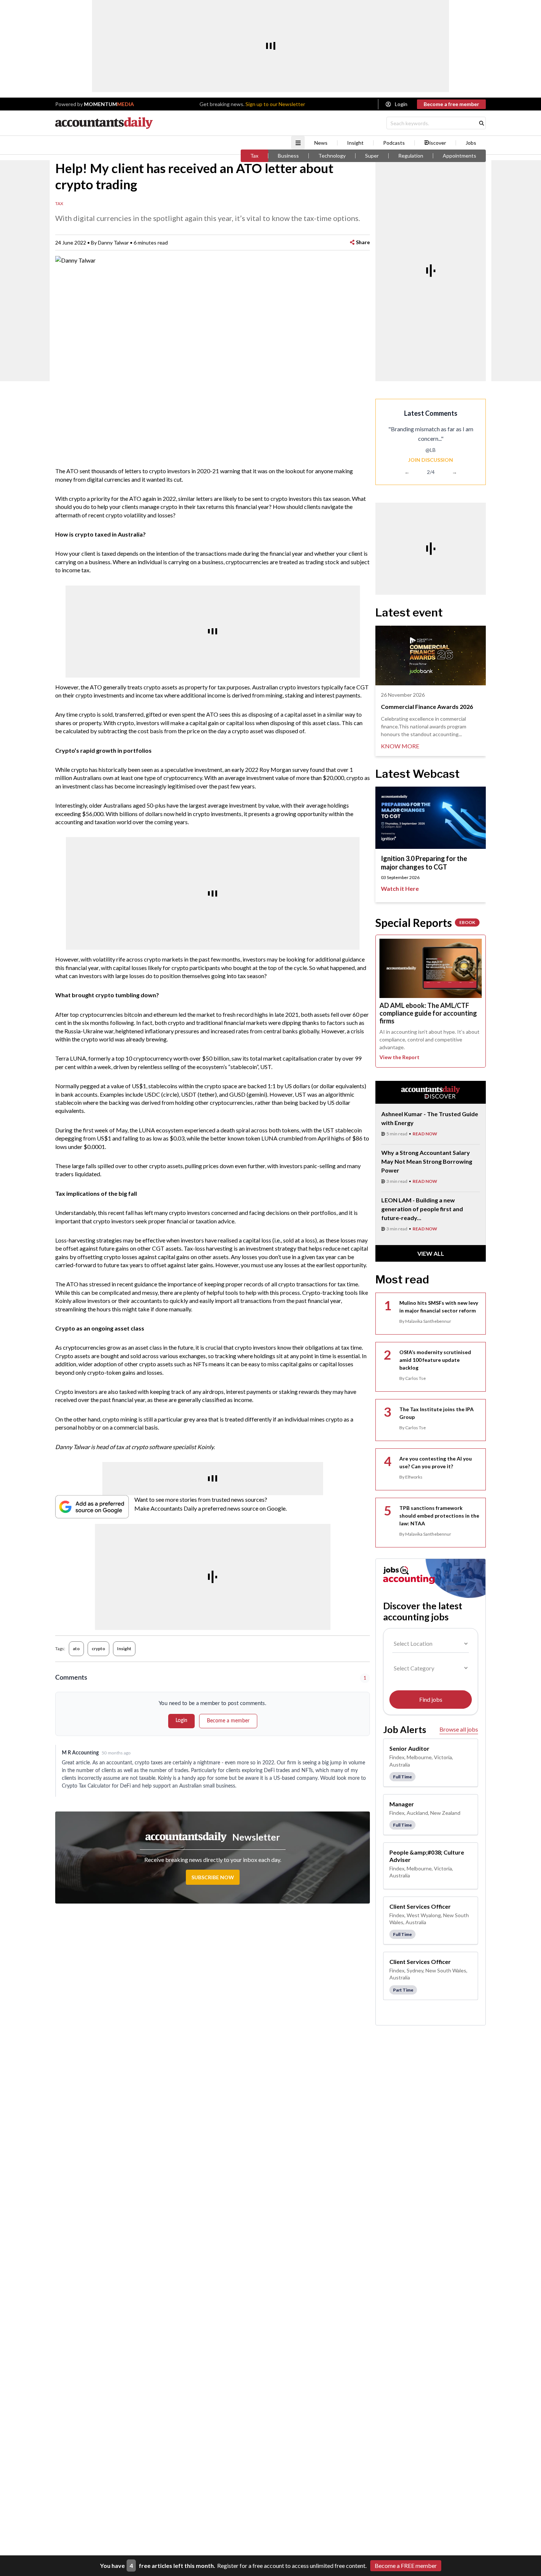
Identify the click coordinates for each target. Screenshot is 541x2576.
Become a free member (451, 104)
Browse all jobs (459, 1729)
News (321, 143)
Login (401, 104)
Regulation (411, 156)
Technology (332, 156)
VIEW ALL (431, 1253)
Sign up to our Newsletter (275, 104)
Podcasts (394, 143)
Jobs (471, 143)
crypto (98, 1649)
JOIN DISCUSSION (431, 460)
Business (288, 156)
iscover (438, 143)
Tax (254, 156)
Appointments (459, 156)
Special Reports (425, 922)
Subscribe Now (213, 1877)
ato (76, 1649)
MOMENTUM (109, 104)
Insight (355, 143)
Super (372, 156)
